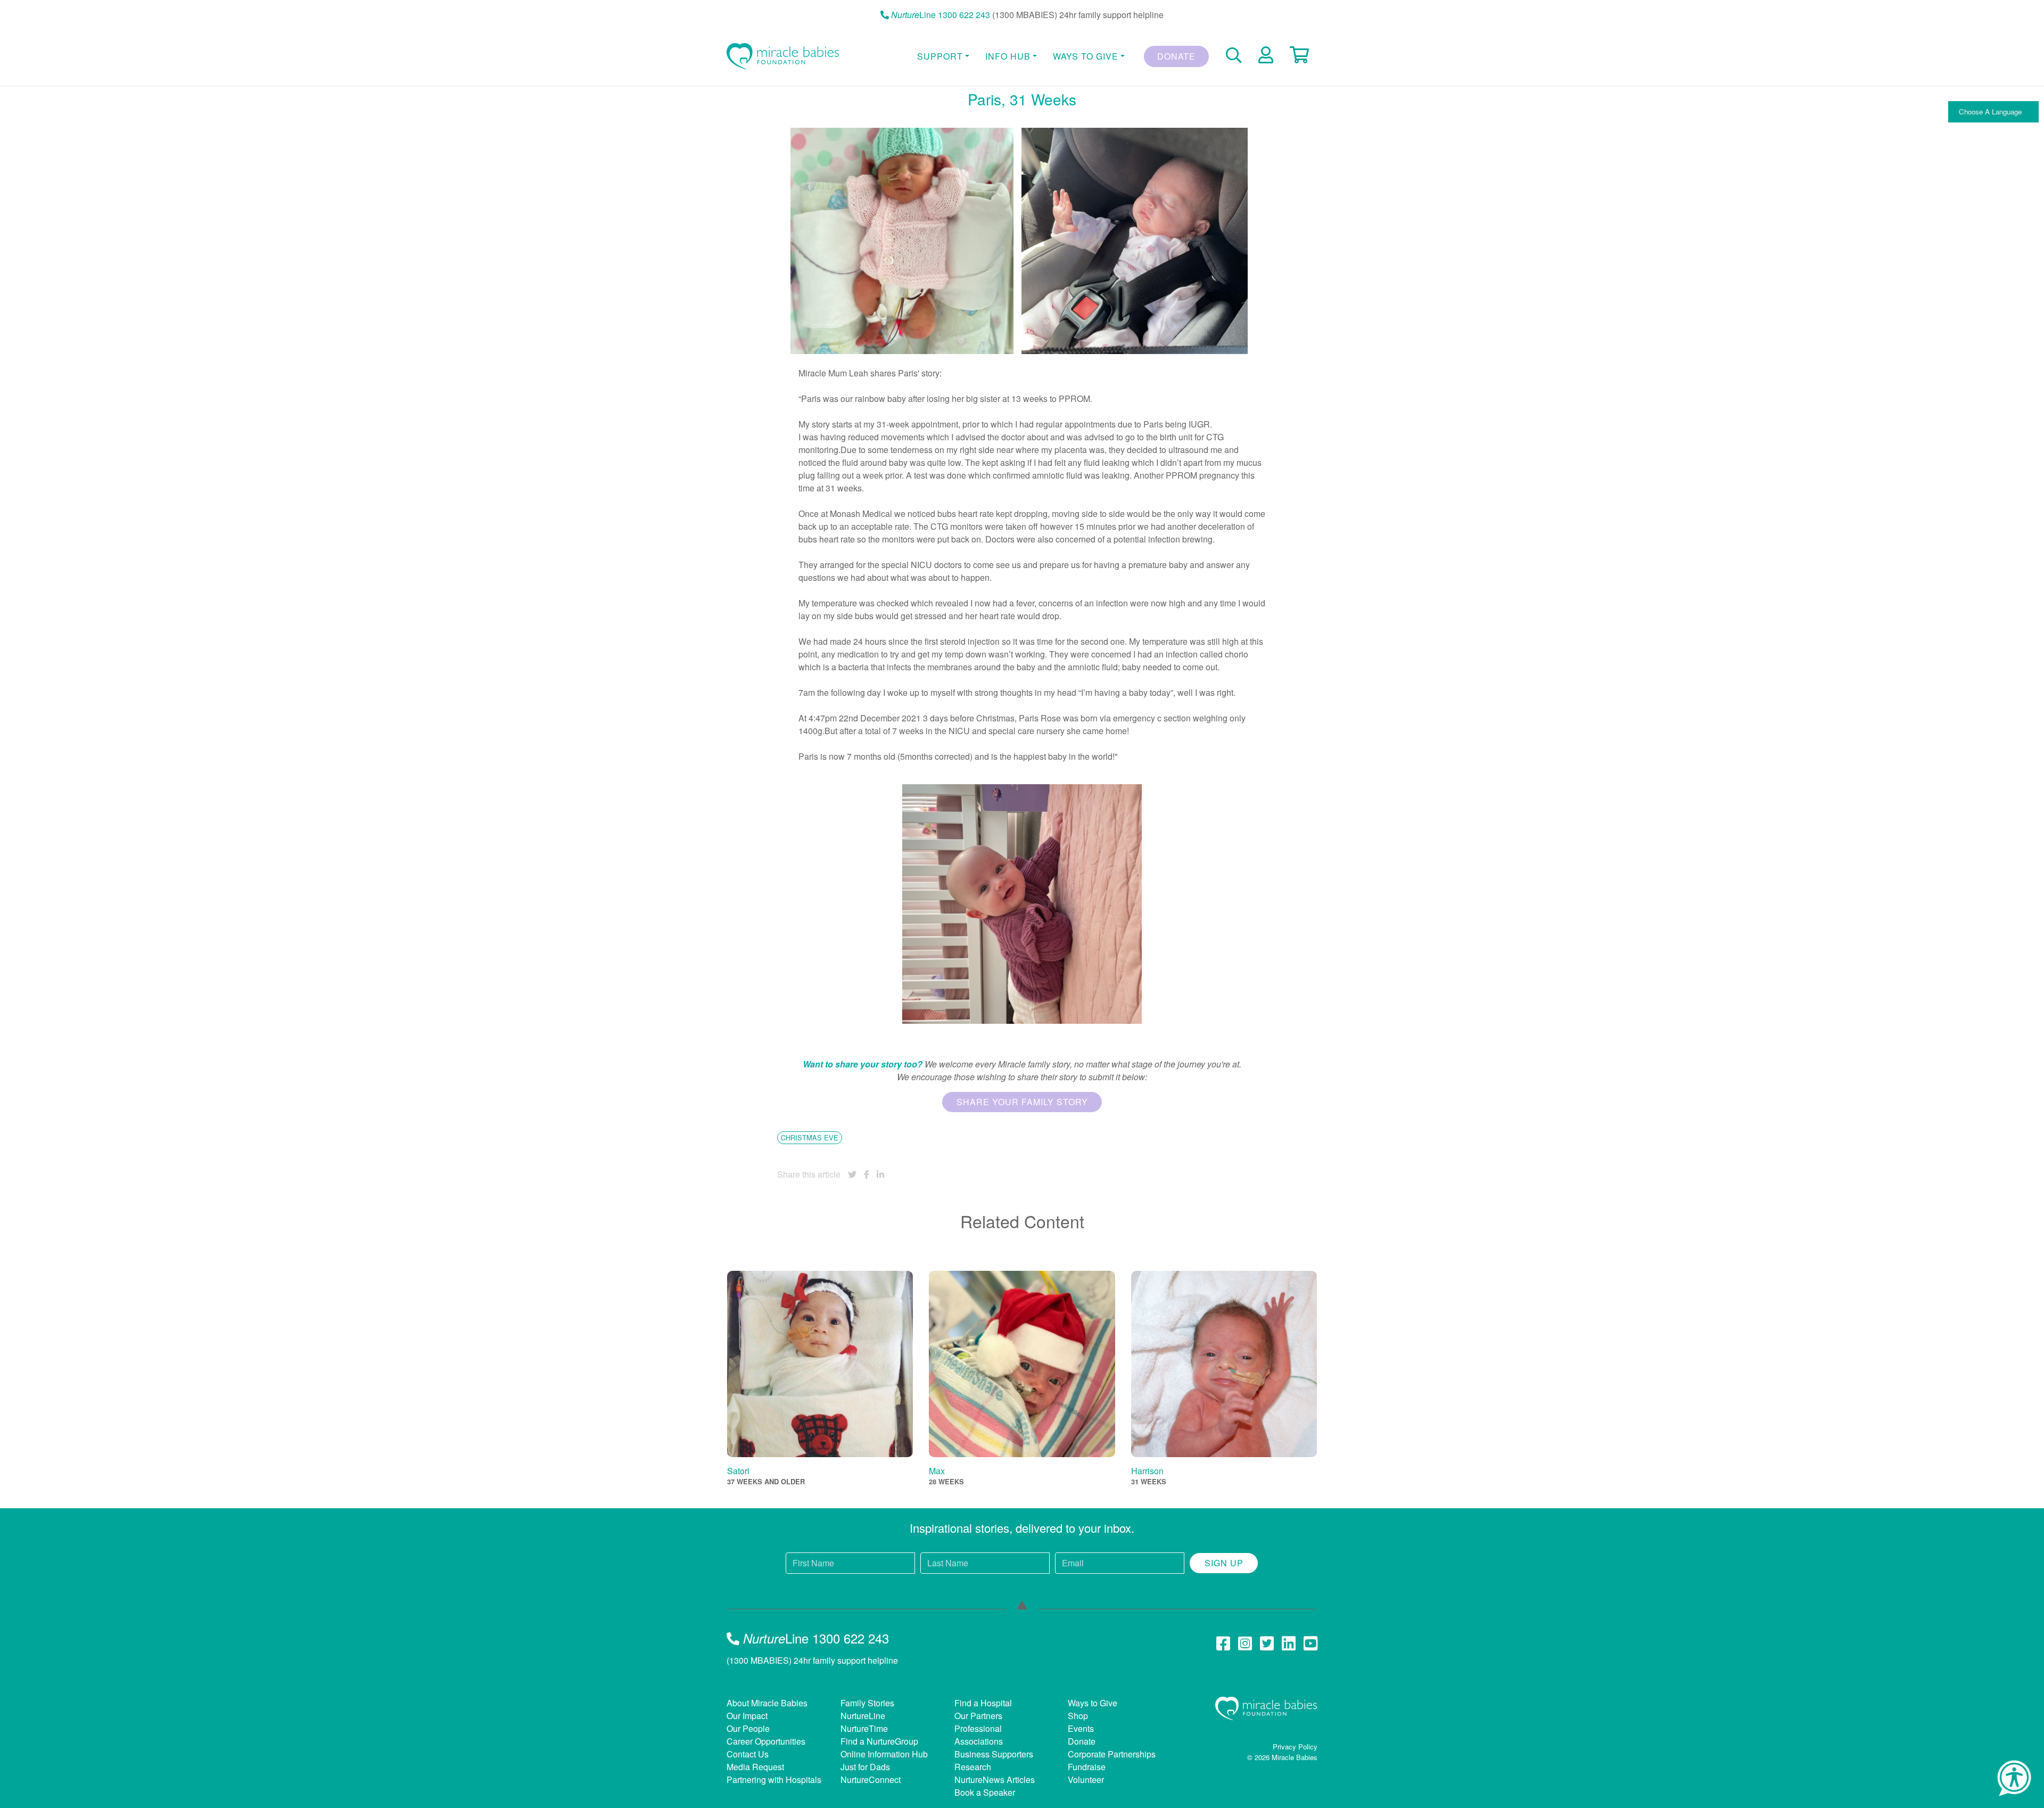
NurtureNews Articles (995, 1780)
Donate (1176, 56)
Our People (748, 1728)
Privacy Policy (1295, 1747)
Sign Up (1224, 1563)
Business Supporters (994, 1754)
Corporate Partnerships (1112, 1754)
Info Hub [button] (1008, 56)
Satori (738, 1471)
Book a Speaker (985, 1792)
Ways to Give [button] (1086, 56)
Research (973, 1767)
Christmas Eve (810, 1137)
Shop (1078, 1716)
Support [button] (940, 56)
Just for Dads (865, 1767)
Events (1081, 1728)
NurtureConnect (871, 1780)
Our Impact (747, 1716)
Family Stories (867, 1703)
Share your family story (1022, 1102)
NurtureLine (863, 1716)
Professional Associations (979, 1735)
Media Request (755, 1767)
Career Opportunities (766, 1741)
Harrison (1147, 1471)
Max (937, 1471)
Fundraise (1087, 1767)
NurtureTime (864, 1728)
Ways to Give (1093, 1703)
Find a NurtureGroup (879, 1741)
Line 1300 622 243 (941, 15)
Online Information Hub (884, 1754)
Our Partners (978, 1716)
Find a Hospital (983, 1703)
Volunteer (1086, 1780)
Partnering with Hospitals (774, 1780)
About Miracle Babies (767, 1703)
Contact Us (748, 1754)
